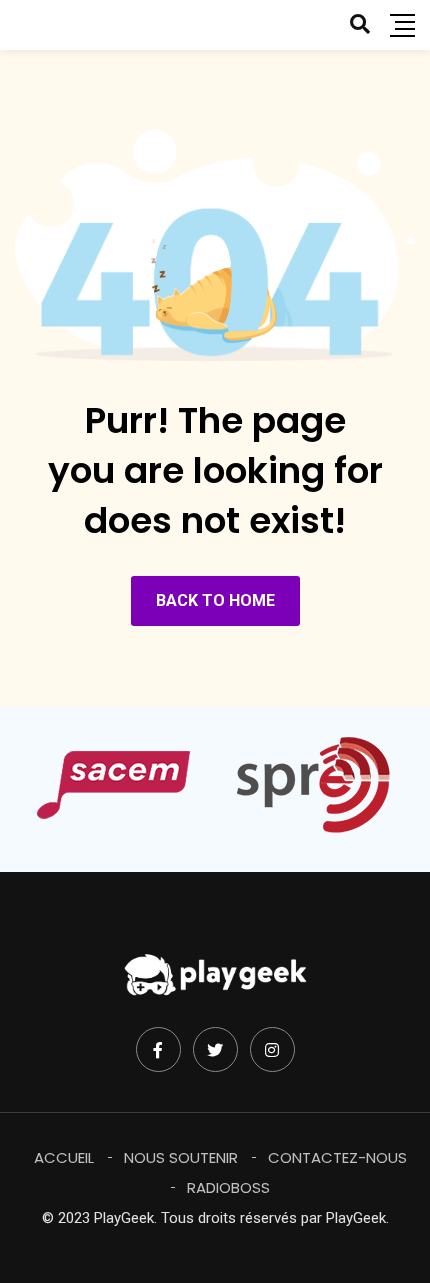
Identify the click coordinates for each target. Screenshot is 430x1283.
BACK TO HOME (215, 600)
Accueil (64, 1157)
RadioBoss (228, 1187)
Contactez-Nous (337, 1157)
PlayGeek (356, 1218)
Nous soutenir (181, 1157)
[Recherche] (360, 24)
